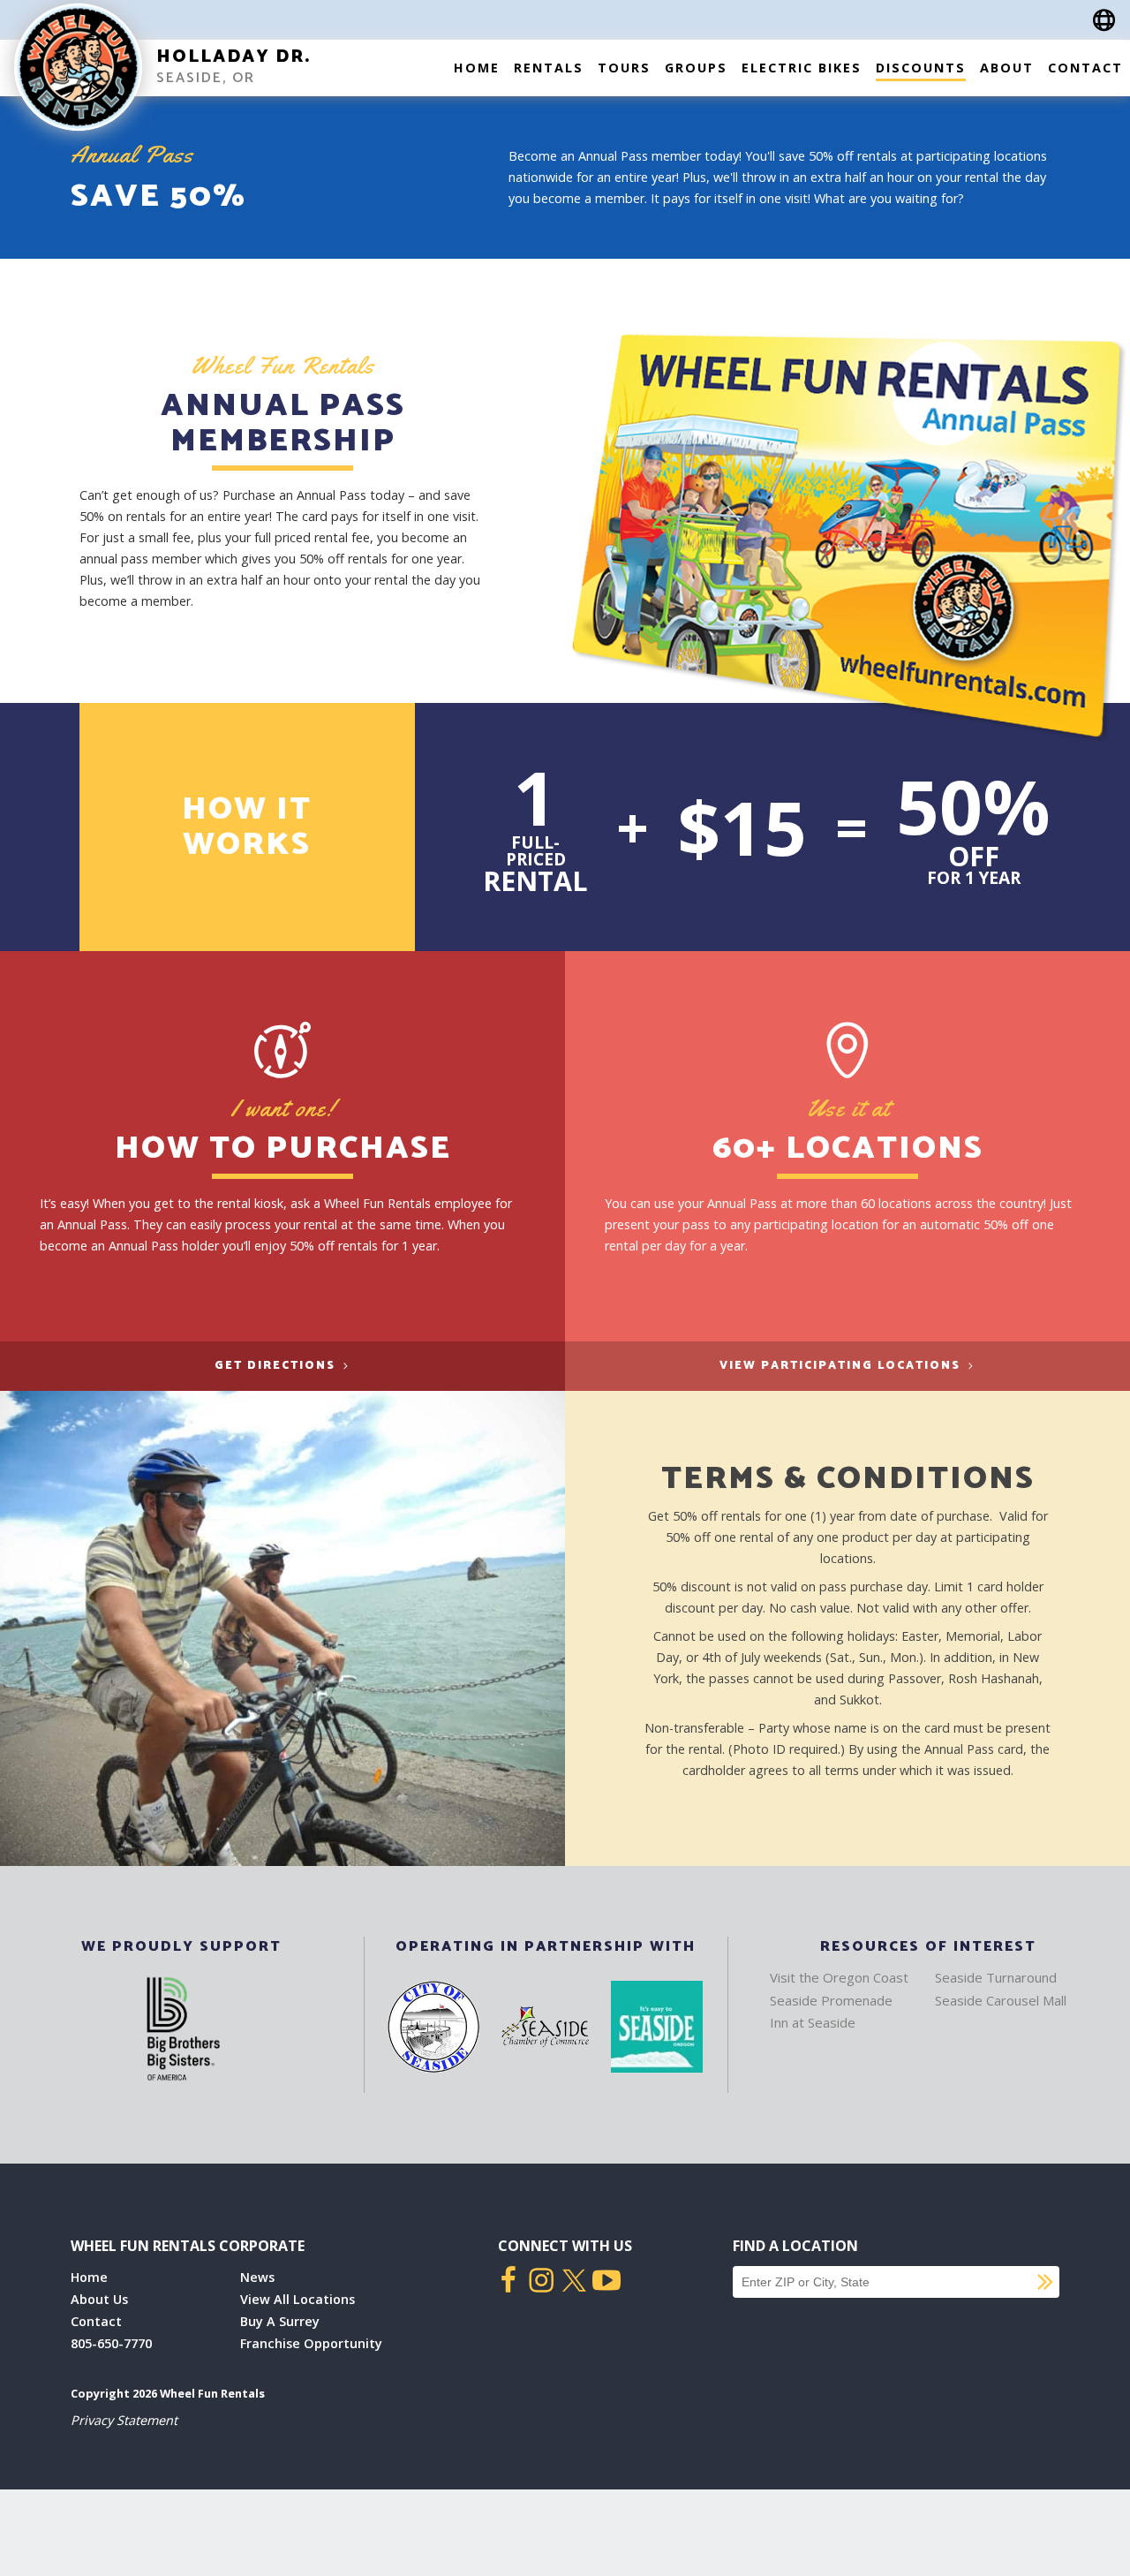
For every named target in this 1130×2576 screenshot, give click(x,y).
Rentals (549, 68)
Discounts (921, 68)
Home (477, 68)
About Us (99, 2299)
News (257, 2277)
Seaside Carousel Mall (1001, 2000)
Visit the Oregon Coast (839, 1977)
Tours (624, 68)
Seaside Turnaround (996, 1977)
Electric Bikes (802, 68)
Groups (696, 68)
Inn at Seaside (813, 2022)
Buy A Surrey (280, 2321)
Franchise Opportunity (311, 2343)
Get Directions (277, 1366)
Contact (1085, 68)
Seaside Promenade (831, 2000)
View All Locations (298, 2299)
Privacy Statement (124, 2420)
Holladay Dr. (234, 57)
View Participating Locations (842, 1366)
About (1007, 68)
